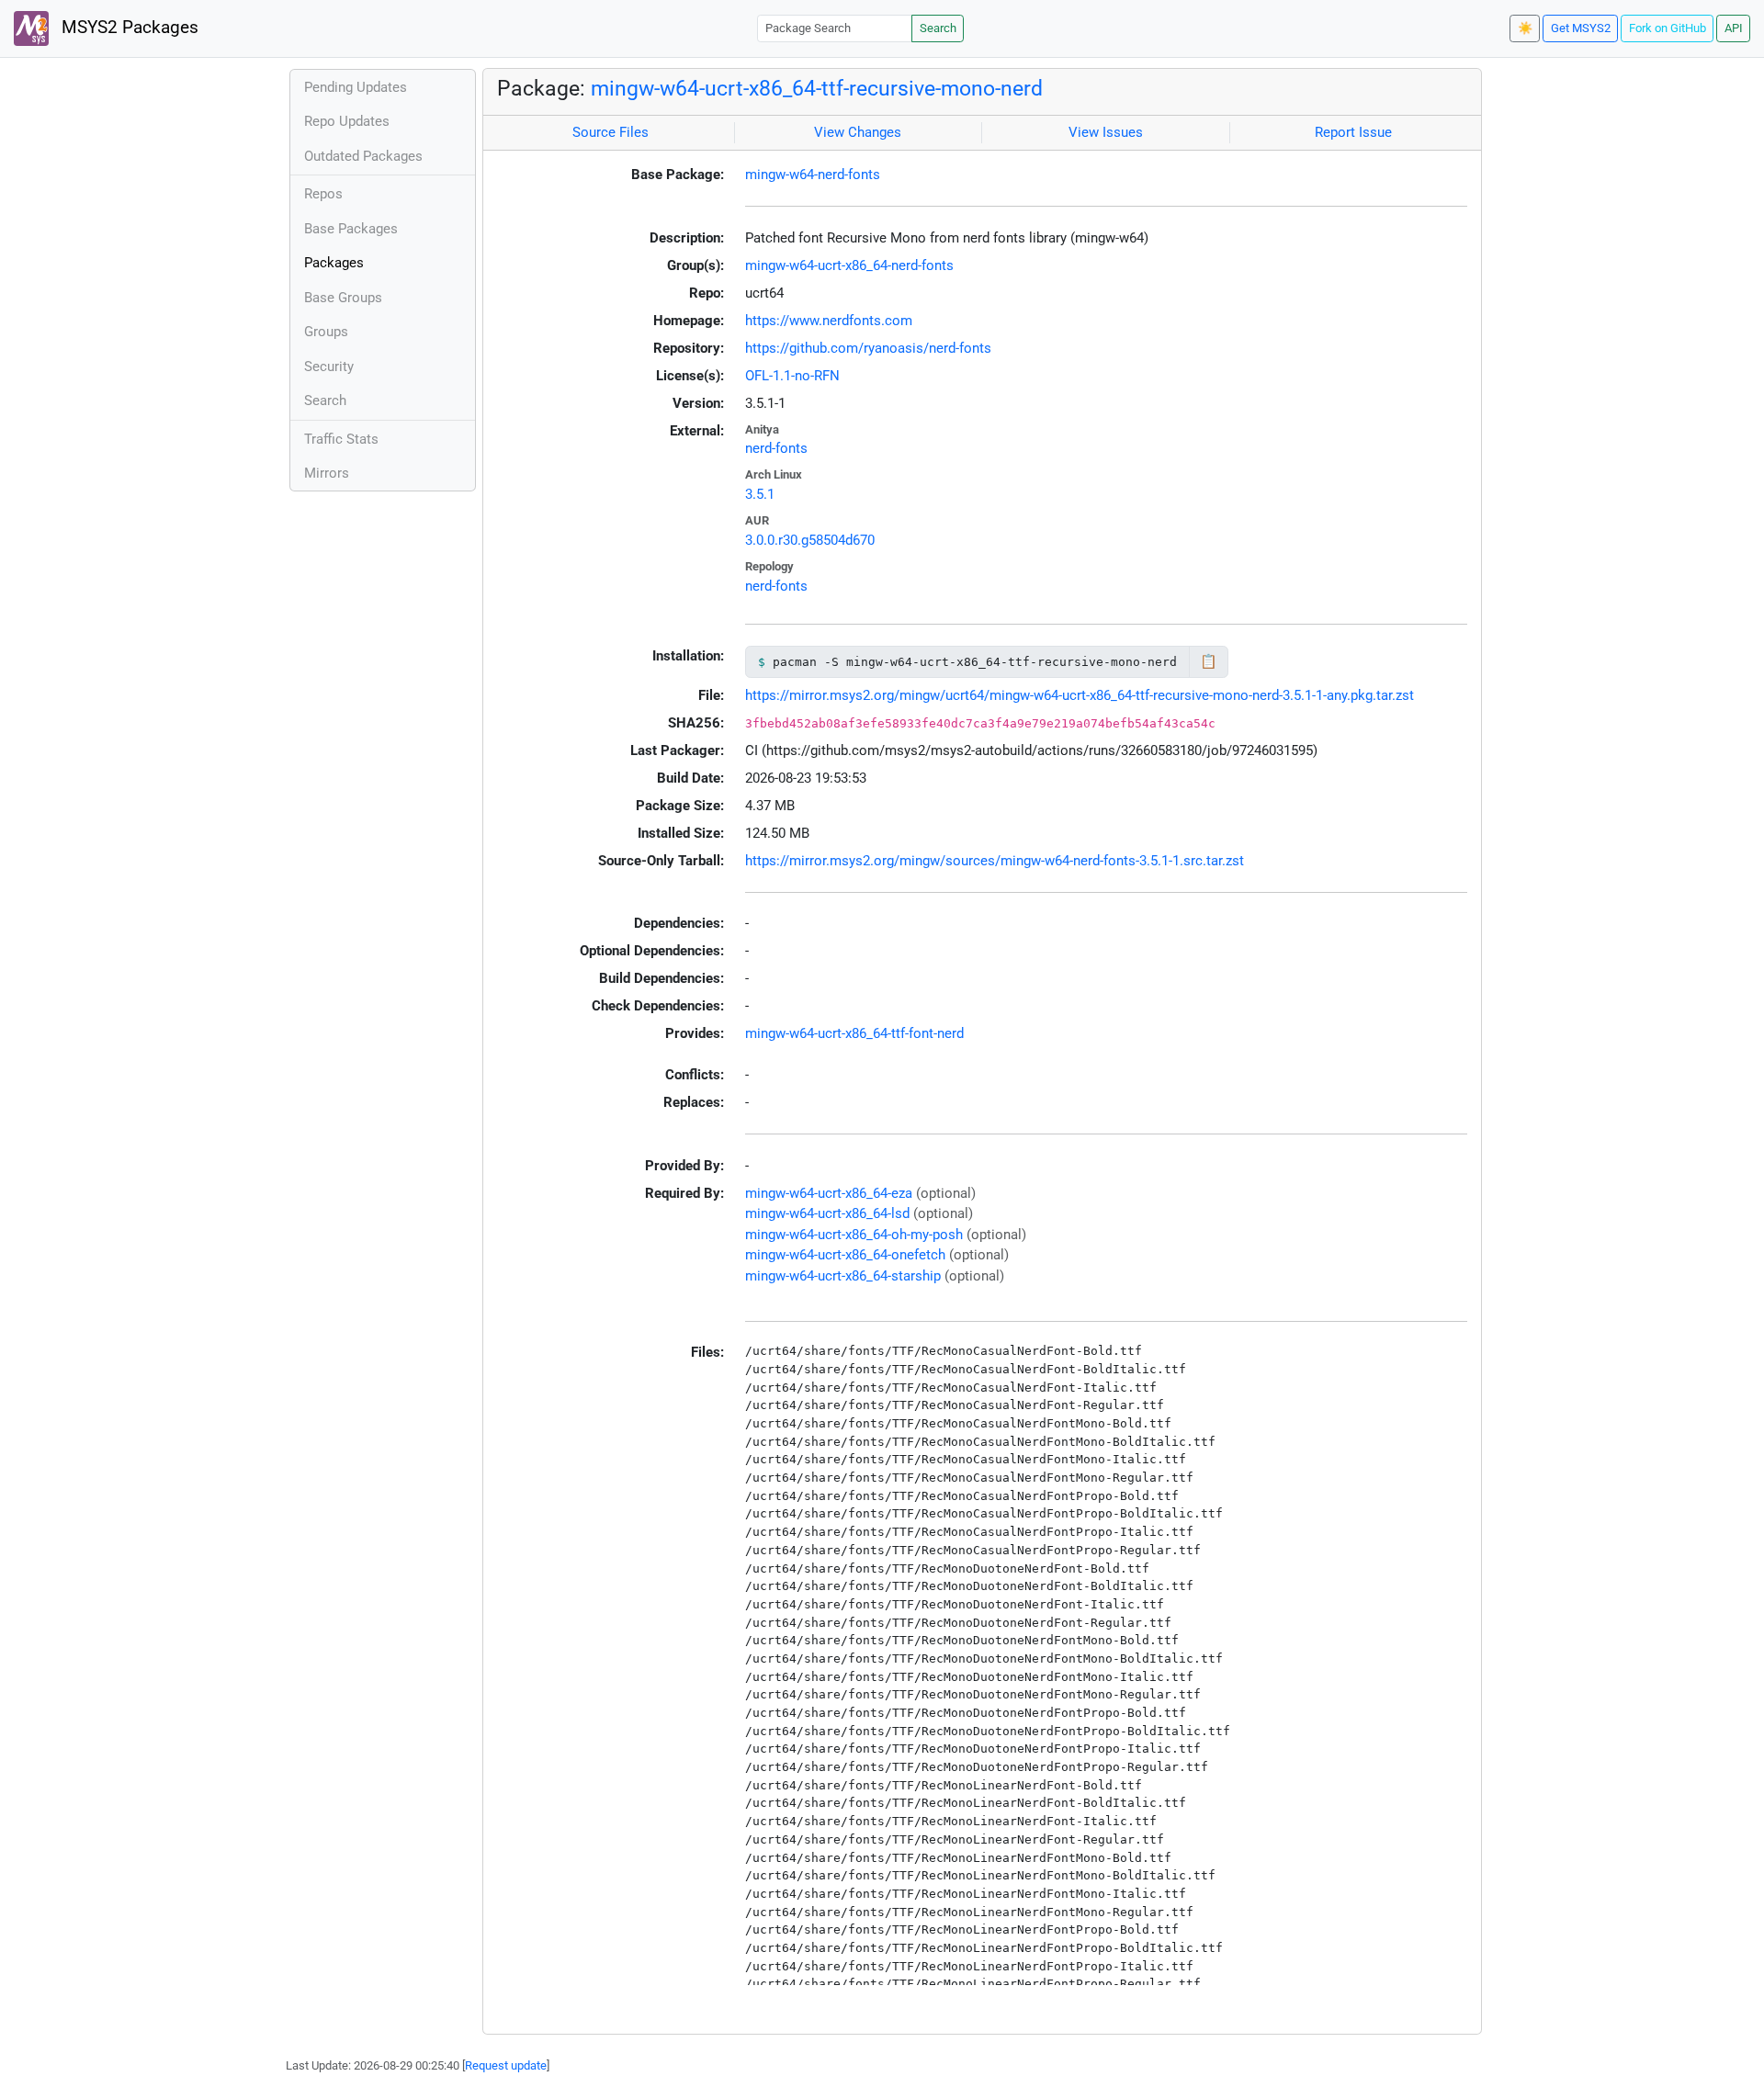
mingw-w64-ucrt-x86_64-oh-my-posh (854, 1235)
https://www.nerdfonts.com (829, 321)
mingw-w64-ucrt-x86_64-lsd (827, 1213)
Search (938, 28)
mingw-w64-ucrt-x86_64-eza (829, 1193)
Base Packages (351, 229)
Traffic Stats (341, 439)
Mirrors (327, 473)
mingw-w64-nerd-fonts (813, 175)
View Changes (858, 132)
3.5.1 (760, 494)
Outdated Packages (363, 156)
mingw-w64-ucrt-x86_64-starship (843, 1276)
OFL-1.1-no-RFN (792, 376)
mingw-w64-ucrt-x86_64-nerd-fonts (849, 265)
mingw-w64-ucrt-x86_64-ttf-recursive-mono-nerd (817, 88)
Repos (323, 194)
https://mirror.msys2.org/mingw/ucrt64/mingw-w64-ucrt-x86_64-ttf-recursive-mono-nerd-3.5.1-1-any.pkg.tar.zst (1080, 695)
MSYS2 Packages (128, 28)
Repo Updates (347, 121)
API (1734, 28)
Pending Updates (356, 87)
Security (329, 367)
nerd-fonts (776, 448)
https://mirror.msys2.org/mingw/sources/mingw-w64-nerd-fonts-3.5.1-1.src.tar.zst (995, 861)
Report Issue (1353, 132)
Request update (506, 2065)
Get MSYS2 (1581, 28)
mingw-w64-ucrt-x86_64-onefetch (845, 1255)
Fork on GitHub (1668, 28)
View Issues (1106, 132)
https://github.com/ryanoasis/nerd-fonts (868, 348)
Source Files (611, 132)
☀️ (1525, 28)
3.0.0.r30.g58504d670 (810, 540)
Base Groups (343, 298)
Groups (326, 332)
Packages (334, 263)
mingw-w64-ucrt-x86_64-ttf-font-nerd (854, 1033)
